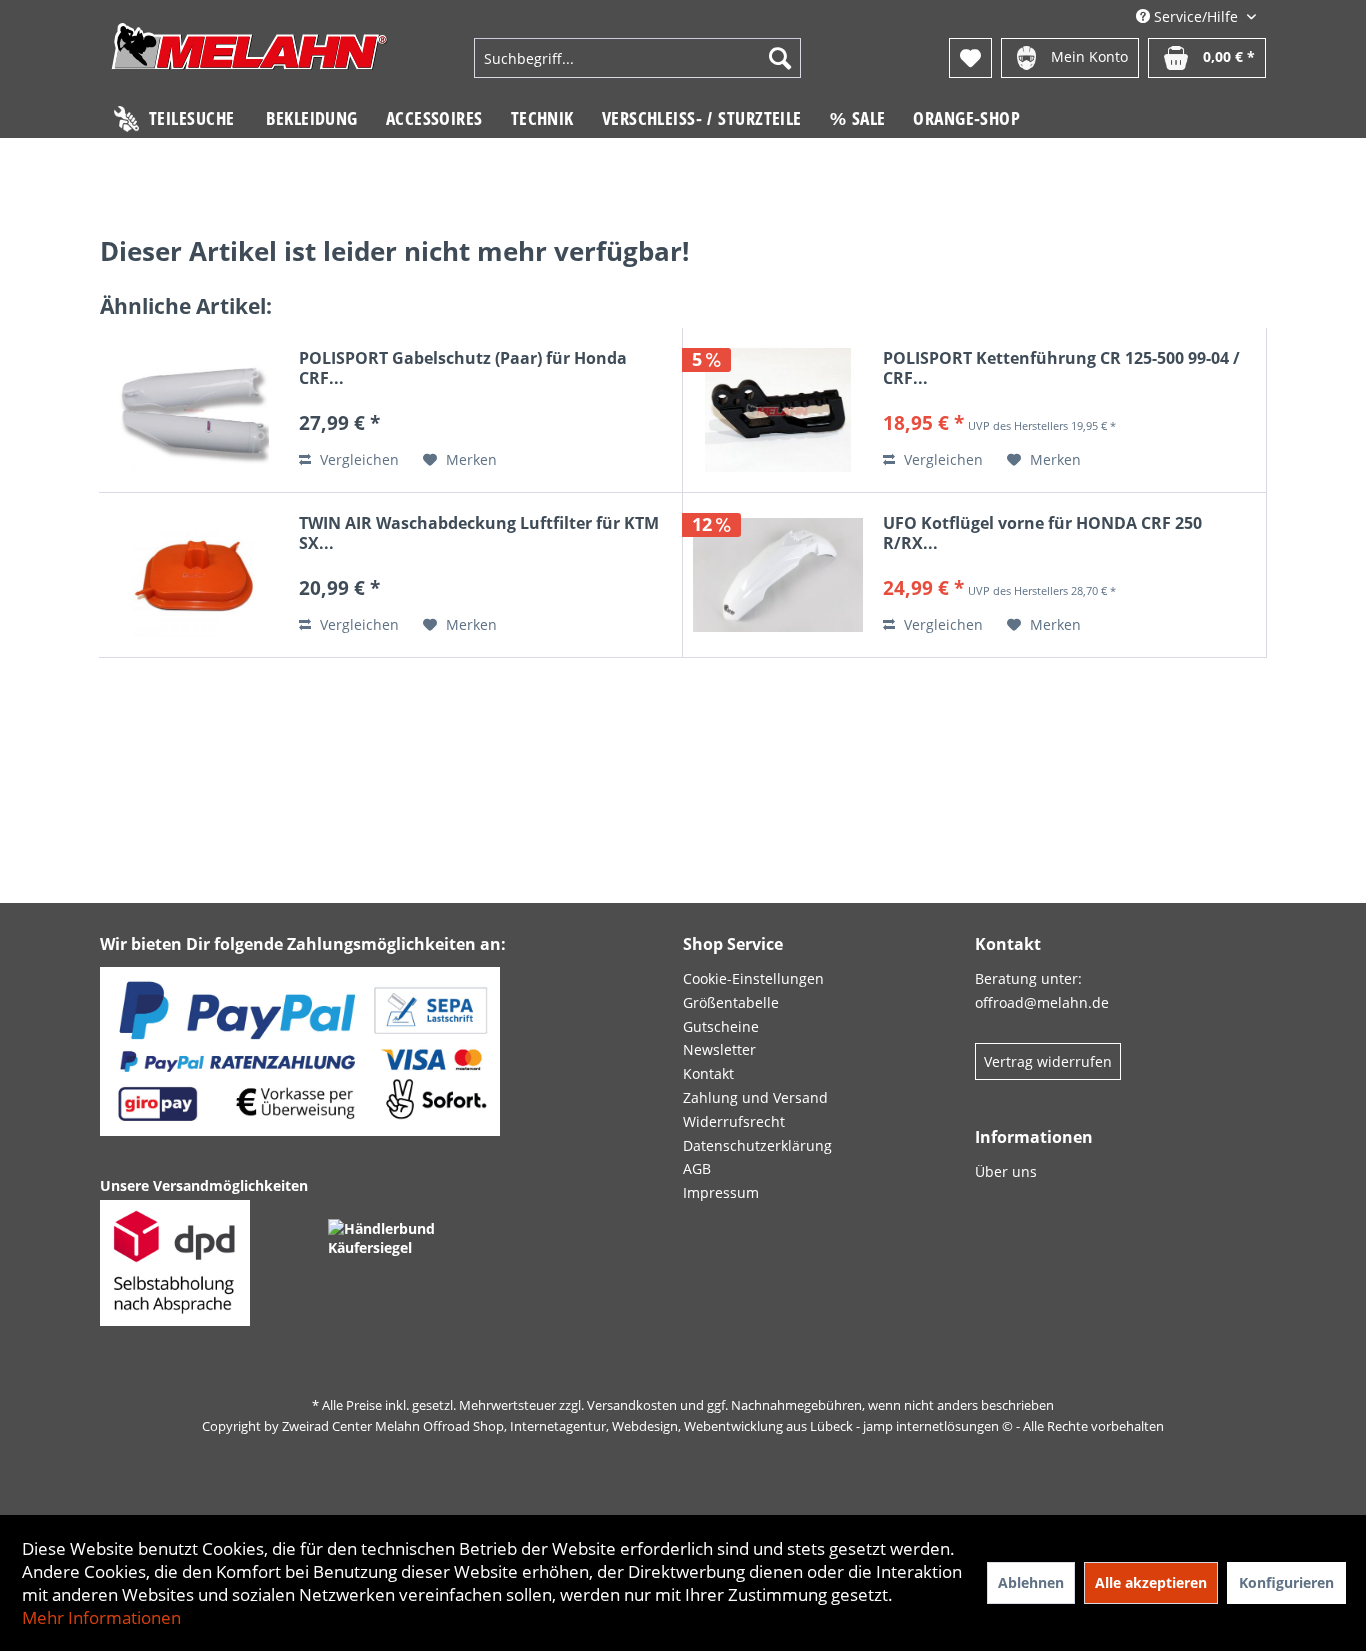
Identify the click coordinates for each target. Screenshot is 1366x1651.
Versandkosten (632, 1405)
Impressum (721, 1192)
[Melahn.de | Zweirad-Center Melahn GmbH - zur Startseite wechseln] (249, 60)
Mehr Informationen (101, 1617)
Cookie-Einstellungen (753, 978)
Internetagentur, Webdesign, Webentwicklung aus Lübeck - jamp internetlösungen (754, 1426)
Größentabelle (731, 1002)
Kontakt (708, 1073)
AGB (697, 1168)
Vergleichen (357, 459)
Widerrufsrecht (734, 1121)
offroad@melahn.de (1042, 1002)
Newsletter (719, 1049)
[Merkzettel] (970, 58)
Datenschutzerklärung (757, 1145)
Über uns (1006, 1171)
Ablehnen (1031, 1582)
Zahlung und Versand (755, 1097)
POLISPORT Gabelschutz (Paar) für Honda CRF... (463, 368)
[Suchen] (780, 58)
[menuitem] (637, 58)
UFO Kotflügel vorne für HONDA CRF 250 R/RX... (1042, 533)
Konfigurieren (1286, 1582)
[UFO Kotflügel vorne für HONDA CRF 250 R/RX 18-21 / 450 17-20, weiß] (778, 575)
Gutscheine (721, 1026)
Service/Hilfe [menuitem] (1196, 16)
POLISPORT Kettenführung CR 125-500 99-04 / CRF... (1061, 368)
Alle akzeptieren (1151, 1582)
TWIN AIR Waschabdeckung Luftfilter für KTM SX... (479, 533)
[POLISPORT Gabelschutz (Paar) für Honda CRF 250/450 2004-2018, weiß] (194, 410)
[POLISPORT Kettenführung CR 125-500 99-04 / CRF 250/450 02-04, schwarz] (778, 410)
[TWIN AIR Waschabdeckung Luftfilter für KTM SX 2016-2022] (194, 575)
